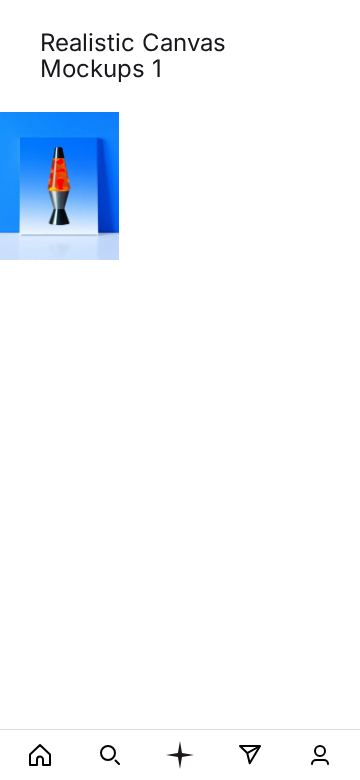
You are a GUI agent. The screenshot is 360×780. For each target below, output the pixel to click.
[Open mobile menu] (180, 755)
